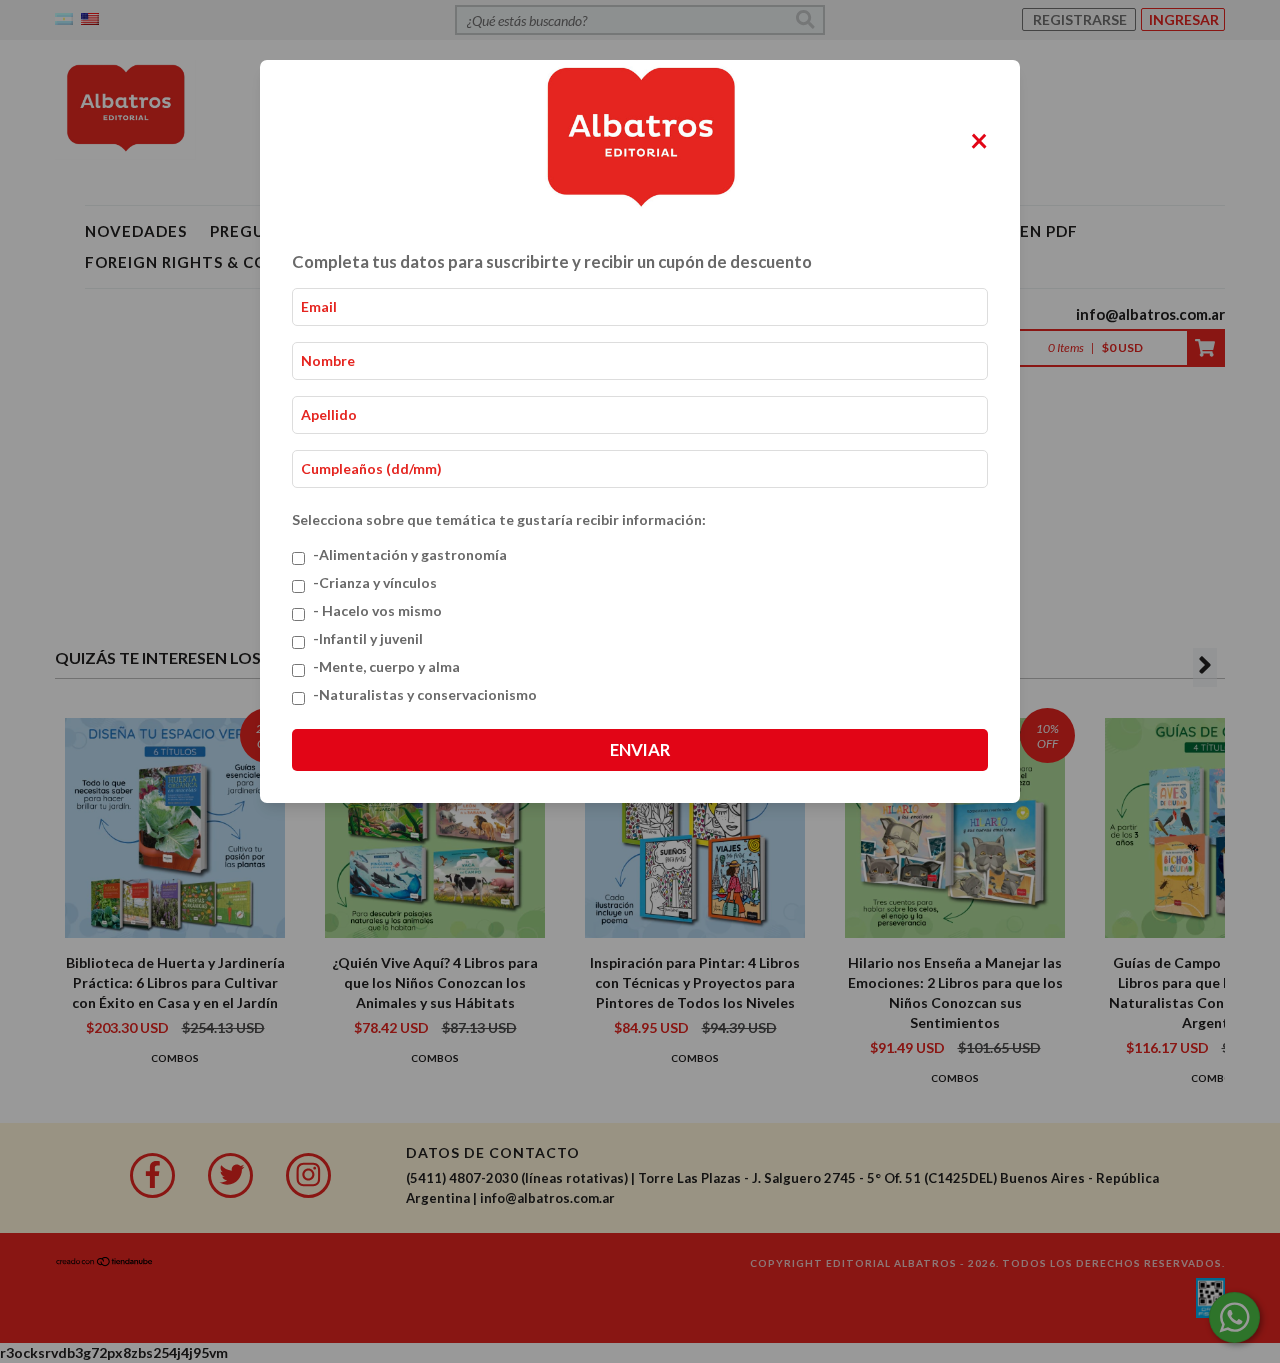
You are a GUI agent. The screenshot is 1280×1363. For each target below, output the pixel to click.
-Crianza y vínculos (375, 582)
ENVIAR (640, 749)
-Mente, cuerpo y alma (386, 666)
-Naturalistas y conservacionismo (425, 694)
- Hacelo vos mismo (377, 610)
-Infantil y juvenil (368, 638)
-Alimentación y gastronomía (410, 554)
